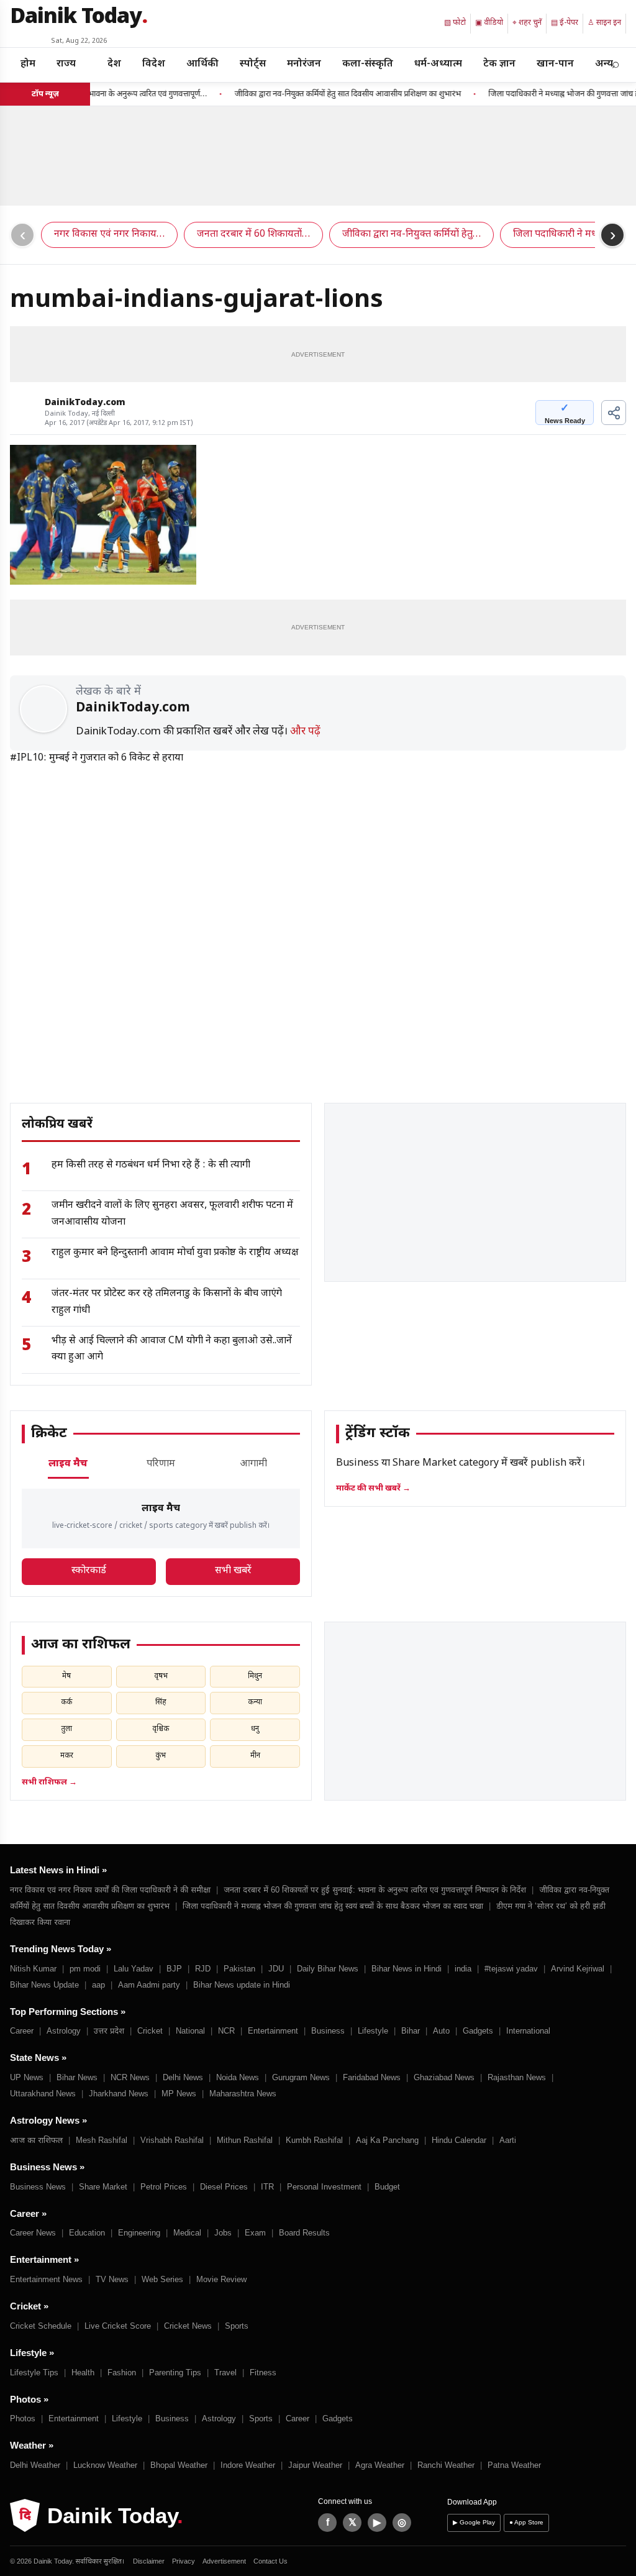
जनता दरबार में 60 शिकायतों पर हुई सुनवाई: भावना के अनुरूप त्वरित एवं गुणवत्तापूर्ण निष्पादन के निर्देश (375, 1890)
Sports (237, 2326)
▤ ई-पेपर (565, 23)
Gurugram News (301, 2077)
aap (98, 1985)
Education (87, 2233)
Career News (33, 2233)
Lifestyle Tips (34, 2373)
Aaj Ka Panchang (387, 2140)
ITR (267, 2187)
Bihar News (77, 2077)
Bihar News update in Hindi (242, 1985)
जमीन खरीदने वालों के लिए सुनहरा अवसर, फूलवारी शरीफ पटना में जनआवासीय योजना (172, 1214)
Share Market (103, 2187)
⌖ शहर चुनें (527, 23)
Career (22, 2031)
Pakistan (239, 1969)
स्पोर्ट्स (253, 64)
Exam (255, 2233)
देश (114, 64)
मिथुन (255, 1676)
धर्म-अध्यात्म (438, 64)
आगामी (253, 1464)
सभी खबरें (233, 1571)
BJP (174, 1969)
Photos (23, 2418)
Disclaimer (149, 2561)
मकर (67, 1756)
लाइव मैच (68, 1464)
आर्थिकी (202, 64)
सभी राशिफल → (49, 1782)
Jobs (223, 2233)
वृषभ (161, 1676)
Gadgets (478, 2031)
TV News (112, 2279)
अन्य (604, 64)
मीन (255, 1756)
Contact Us (270, 2561)
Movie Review (221, 2279)
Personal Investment (324, 2187)
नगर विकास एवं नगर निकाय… (109, 235)
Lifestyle (373, 2031)
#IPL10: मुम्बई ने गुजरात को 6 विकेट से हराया (97, 758)
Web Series (162, 2279)
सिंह (161, 1702)
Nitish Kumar (33, 1969)
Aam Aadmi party (149, 1985)
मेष (66, 1676)
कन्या (255, 1702)
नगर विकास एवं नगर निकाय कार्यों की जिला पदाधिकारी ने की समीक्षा (110, 1890)
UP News (27, 2077)
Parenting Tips (175, 2373)
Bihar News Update (44, 1985)
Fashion (122, 2373)
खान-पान (555, 64)
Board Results (304, 2233)
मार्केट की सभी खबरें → (373, 1488)
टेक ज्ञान (499, 64)
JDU (276, 1969)
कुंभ (161, 1756)
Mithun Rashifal (245, 2140)
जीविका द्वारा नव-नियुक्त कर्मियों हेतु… (411, 235)
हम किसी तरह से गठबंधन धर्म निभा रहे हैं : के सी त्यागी (151, 1165)
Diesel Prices (224, 2187)
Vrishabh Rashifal (172, 2140)
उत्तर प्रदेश (109, 2031)
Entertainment (273, 2031)
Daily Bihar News (328, 1969)
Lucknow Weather (105, 2465)
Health (83, 2373)
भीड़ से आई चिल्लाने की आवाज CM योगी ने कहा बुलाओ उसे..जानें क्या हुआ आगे (172, 1349)
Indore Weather (248, 2465)
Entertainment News (46, 2279)
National (190, 2031)
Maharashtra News (243, 2094)
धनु (255, 1729)
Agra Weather (380, 2465)
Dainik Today (79, 18)
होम (28, 64)
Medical (187, 2233)
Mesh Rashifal (102, 2140)
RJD (203, 1969)
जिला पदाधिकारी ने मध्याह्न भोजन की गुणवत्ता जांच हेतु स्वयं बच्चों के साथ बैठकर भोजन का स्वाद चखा (333, 1906)
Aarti (508, 2140)
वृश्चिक (161, 1729)
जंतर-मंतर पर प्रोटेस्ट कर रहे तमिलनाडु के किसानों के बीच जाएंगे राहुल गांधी (167, 1302)
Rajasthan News (517, 2077)
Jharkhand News (119, 2094)
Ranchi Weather (446, 2465)
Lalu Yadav (134, 1969)
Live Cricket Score (118, 2326)
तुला (66, 1729)
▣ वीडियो (489, 23)
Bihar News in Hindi (407, 1969)
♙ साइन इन (604, 23)
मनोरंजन (304, 64)
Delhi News (183, 2077)
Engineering (139, 2233)
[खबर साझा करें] (614, 413)
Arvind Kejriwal (578, 1969)
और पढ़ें (305, 732)
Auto (441, 2031)
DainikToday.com (85, 403)
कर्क (66, 1702)
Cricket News (188, 2326)
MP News (179, 2094)
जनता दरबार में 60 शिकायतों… (253, 235)
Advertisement (224, 2561)
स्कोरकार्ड (89, 1571)
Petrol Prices (164, 2187)
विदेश (154, 64)
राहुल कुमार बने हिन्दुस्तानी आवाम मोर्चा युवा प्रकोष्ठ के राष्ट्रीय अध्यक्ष (175, 1253)
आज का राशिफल (36, 2140)
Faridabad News (372, 2077)
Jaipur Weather (315, 2465)
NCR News (130, 2077)
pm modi (85, 1969)
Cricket (150, 2031)
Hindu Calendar (459, 2140)
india (463, 1969)
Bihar (411, 2031)
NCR (226, 2031)
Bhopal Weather (179, 2465)
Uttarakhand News (43, 2094)
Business (328, 2031)
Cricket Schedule (41, 2326)
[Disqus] (318, 922)
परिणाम (161, 1464)
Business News (38, 2187)
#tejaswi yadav (511, 1969)
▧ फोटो (455, 23)
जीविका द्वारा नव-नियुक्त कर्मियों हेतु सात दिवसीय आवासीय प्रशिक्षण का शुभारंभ (324, 94)
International (528, 2031)
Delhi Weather (35, 2465)
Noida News (238, 2077)
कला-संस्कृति (368, 64)
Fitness (263, 2373)
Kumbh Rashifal (314, 2140)
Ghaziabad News (444, 2077)
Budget (387, 2187)
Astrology (64, 2031)
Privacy (184, 2561)
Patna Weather (514, 2465)
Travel (225, 2373)
